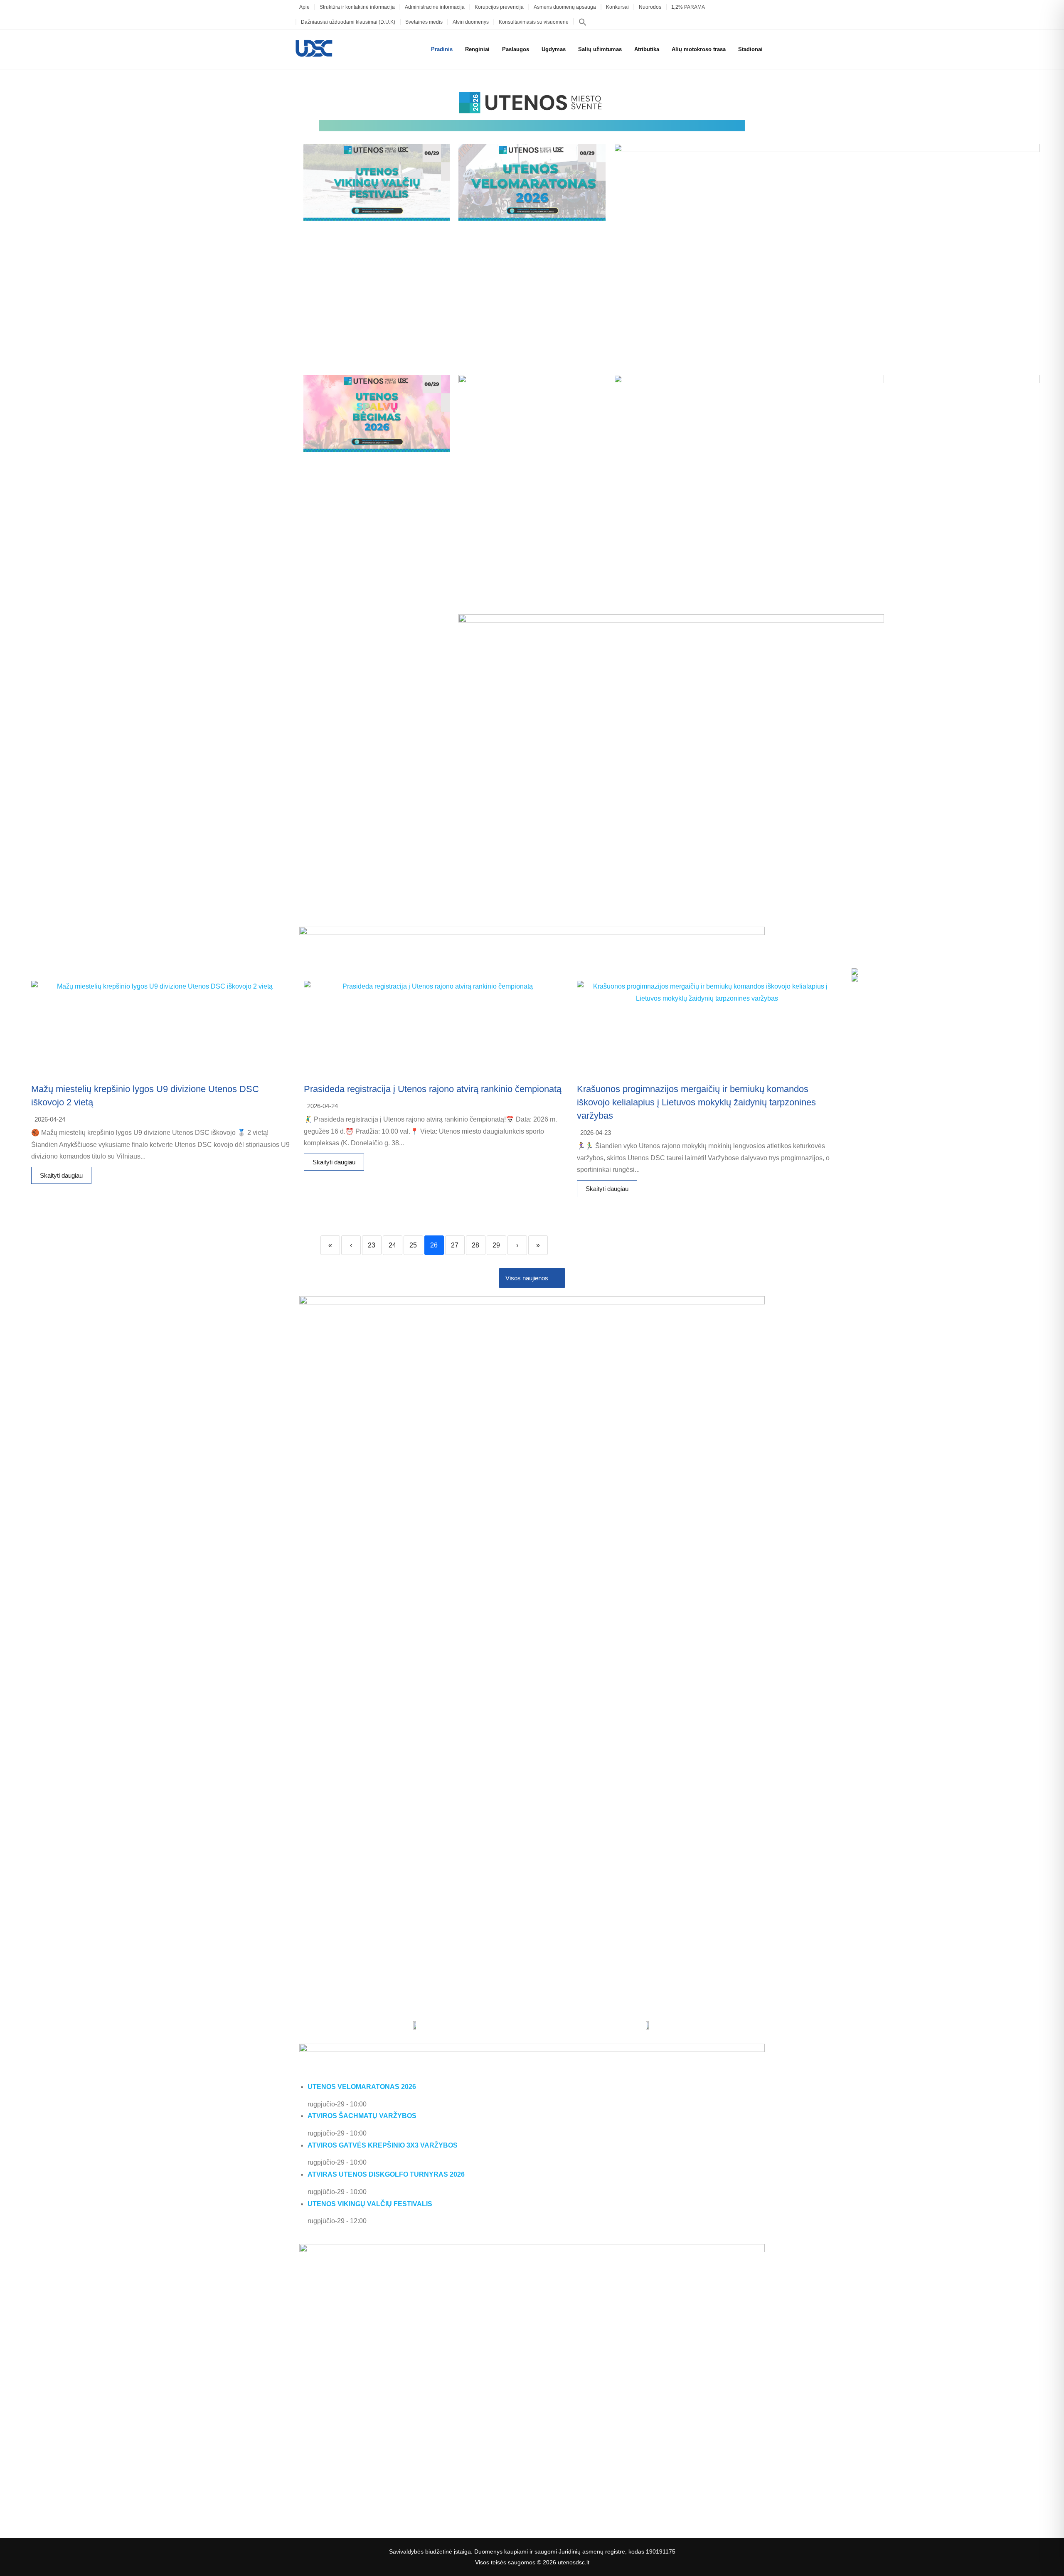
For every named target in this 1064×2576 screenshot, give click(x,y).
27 (455, 1245)
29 (496, 1245)
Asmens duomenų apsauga (565, 7)
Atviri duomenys (471, 22)
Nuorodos (650, 7)
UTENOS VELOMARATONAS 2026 (362, 2087)
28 (475, 1245)
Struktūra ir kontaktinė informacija (357, 7)
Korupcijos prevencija (499, 7)
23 (372, 1245)
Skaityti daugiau (61, 1175)
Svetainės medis (424, 22)
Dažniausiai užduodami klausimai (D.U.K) (348, 22)
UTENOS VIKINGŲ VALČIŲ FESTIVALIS (370, 2204)
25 (413, 1245)
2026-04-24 (50, 1119)
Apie (304, 7)
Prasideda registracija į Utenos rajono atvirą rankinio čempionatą (433, 1089)
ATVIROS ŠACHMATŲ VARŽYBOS (362, 2116)
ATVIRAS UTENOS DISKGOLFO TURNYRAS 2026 (386, 2174)
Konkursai (617, 7)
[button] (583, 22)
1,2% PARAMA (688, 7)
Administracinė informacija (435, 7)
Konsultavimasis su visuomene (534, 22)
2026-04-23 (596, 1133)
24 (392, 1245)
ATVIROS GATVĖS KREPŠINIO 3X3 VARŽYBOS (383, 2145)
